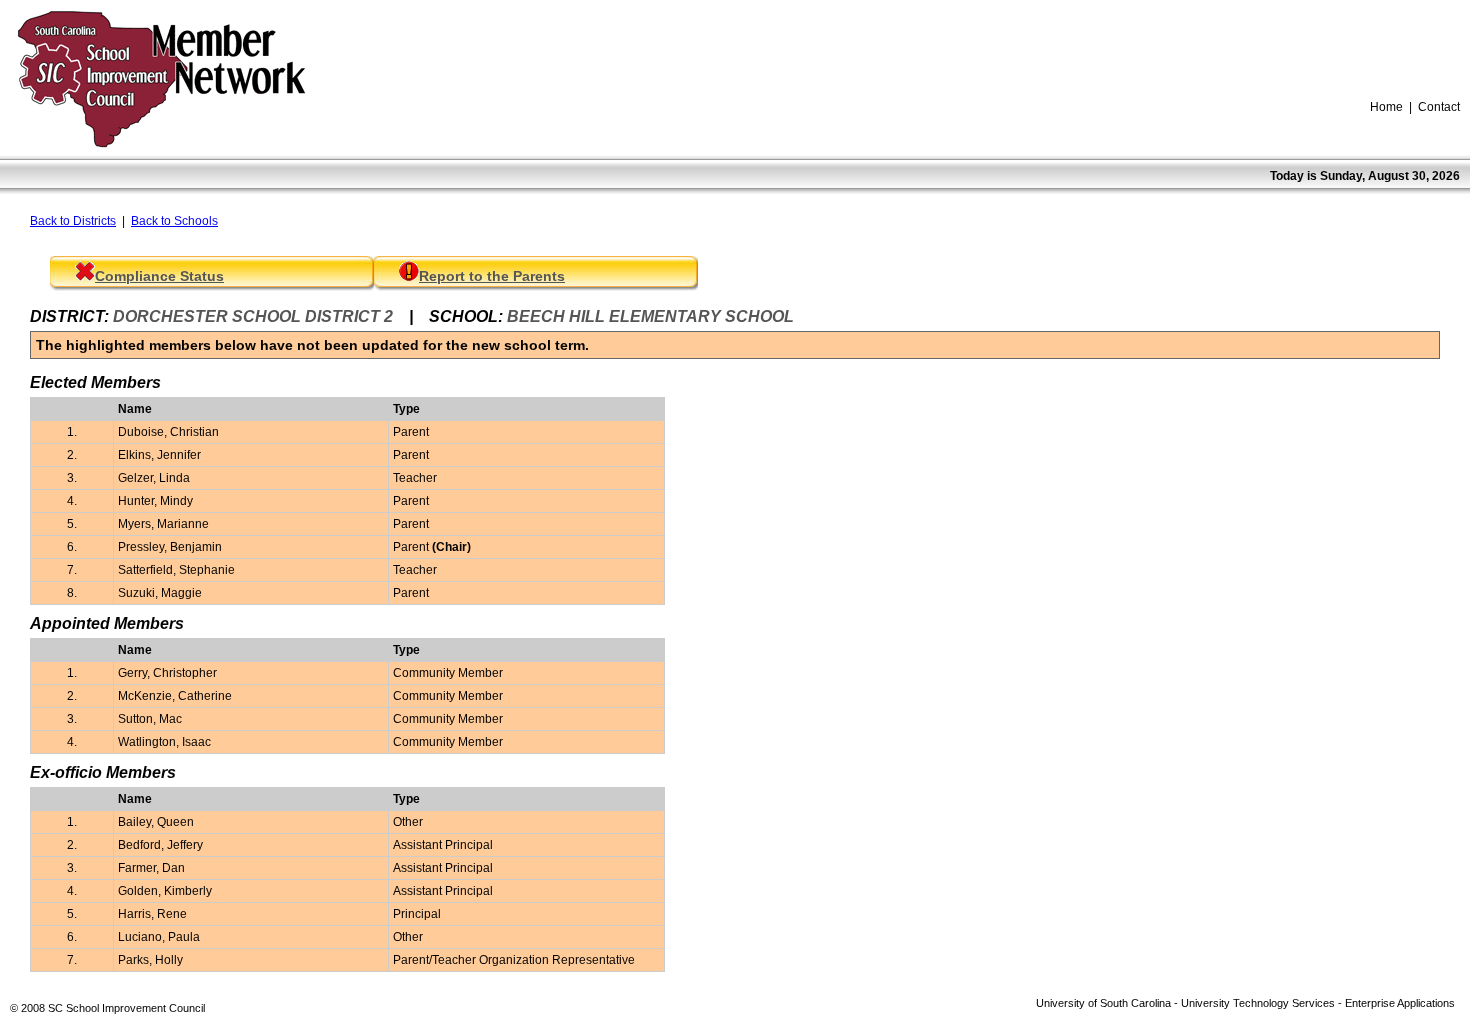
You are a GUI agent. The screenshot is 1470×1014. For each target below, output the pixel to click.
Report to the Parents (492, 276)
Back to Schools (174, 221)
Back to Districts (73, 221)
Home (1386, 107)
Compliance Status (159, 276)
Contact (1439, 107)
